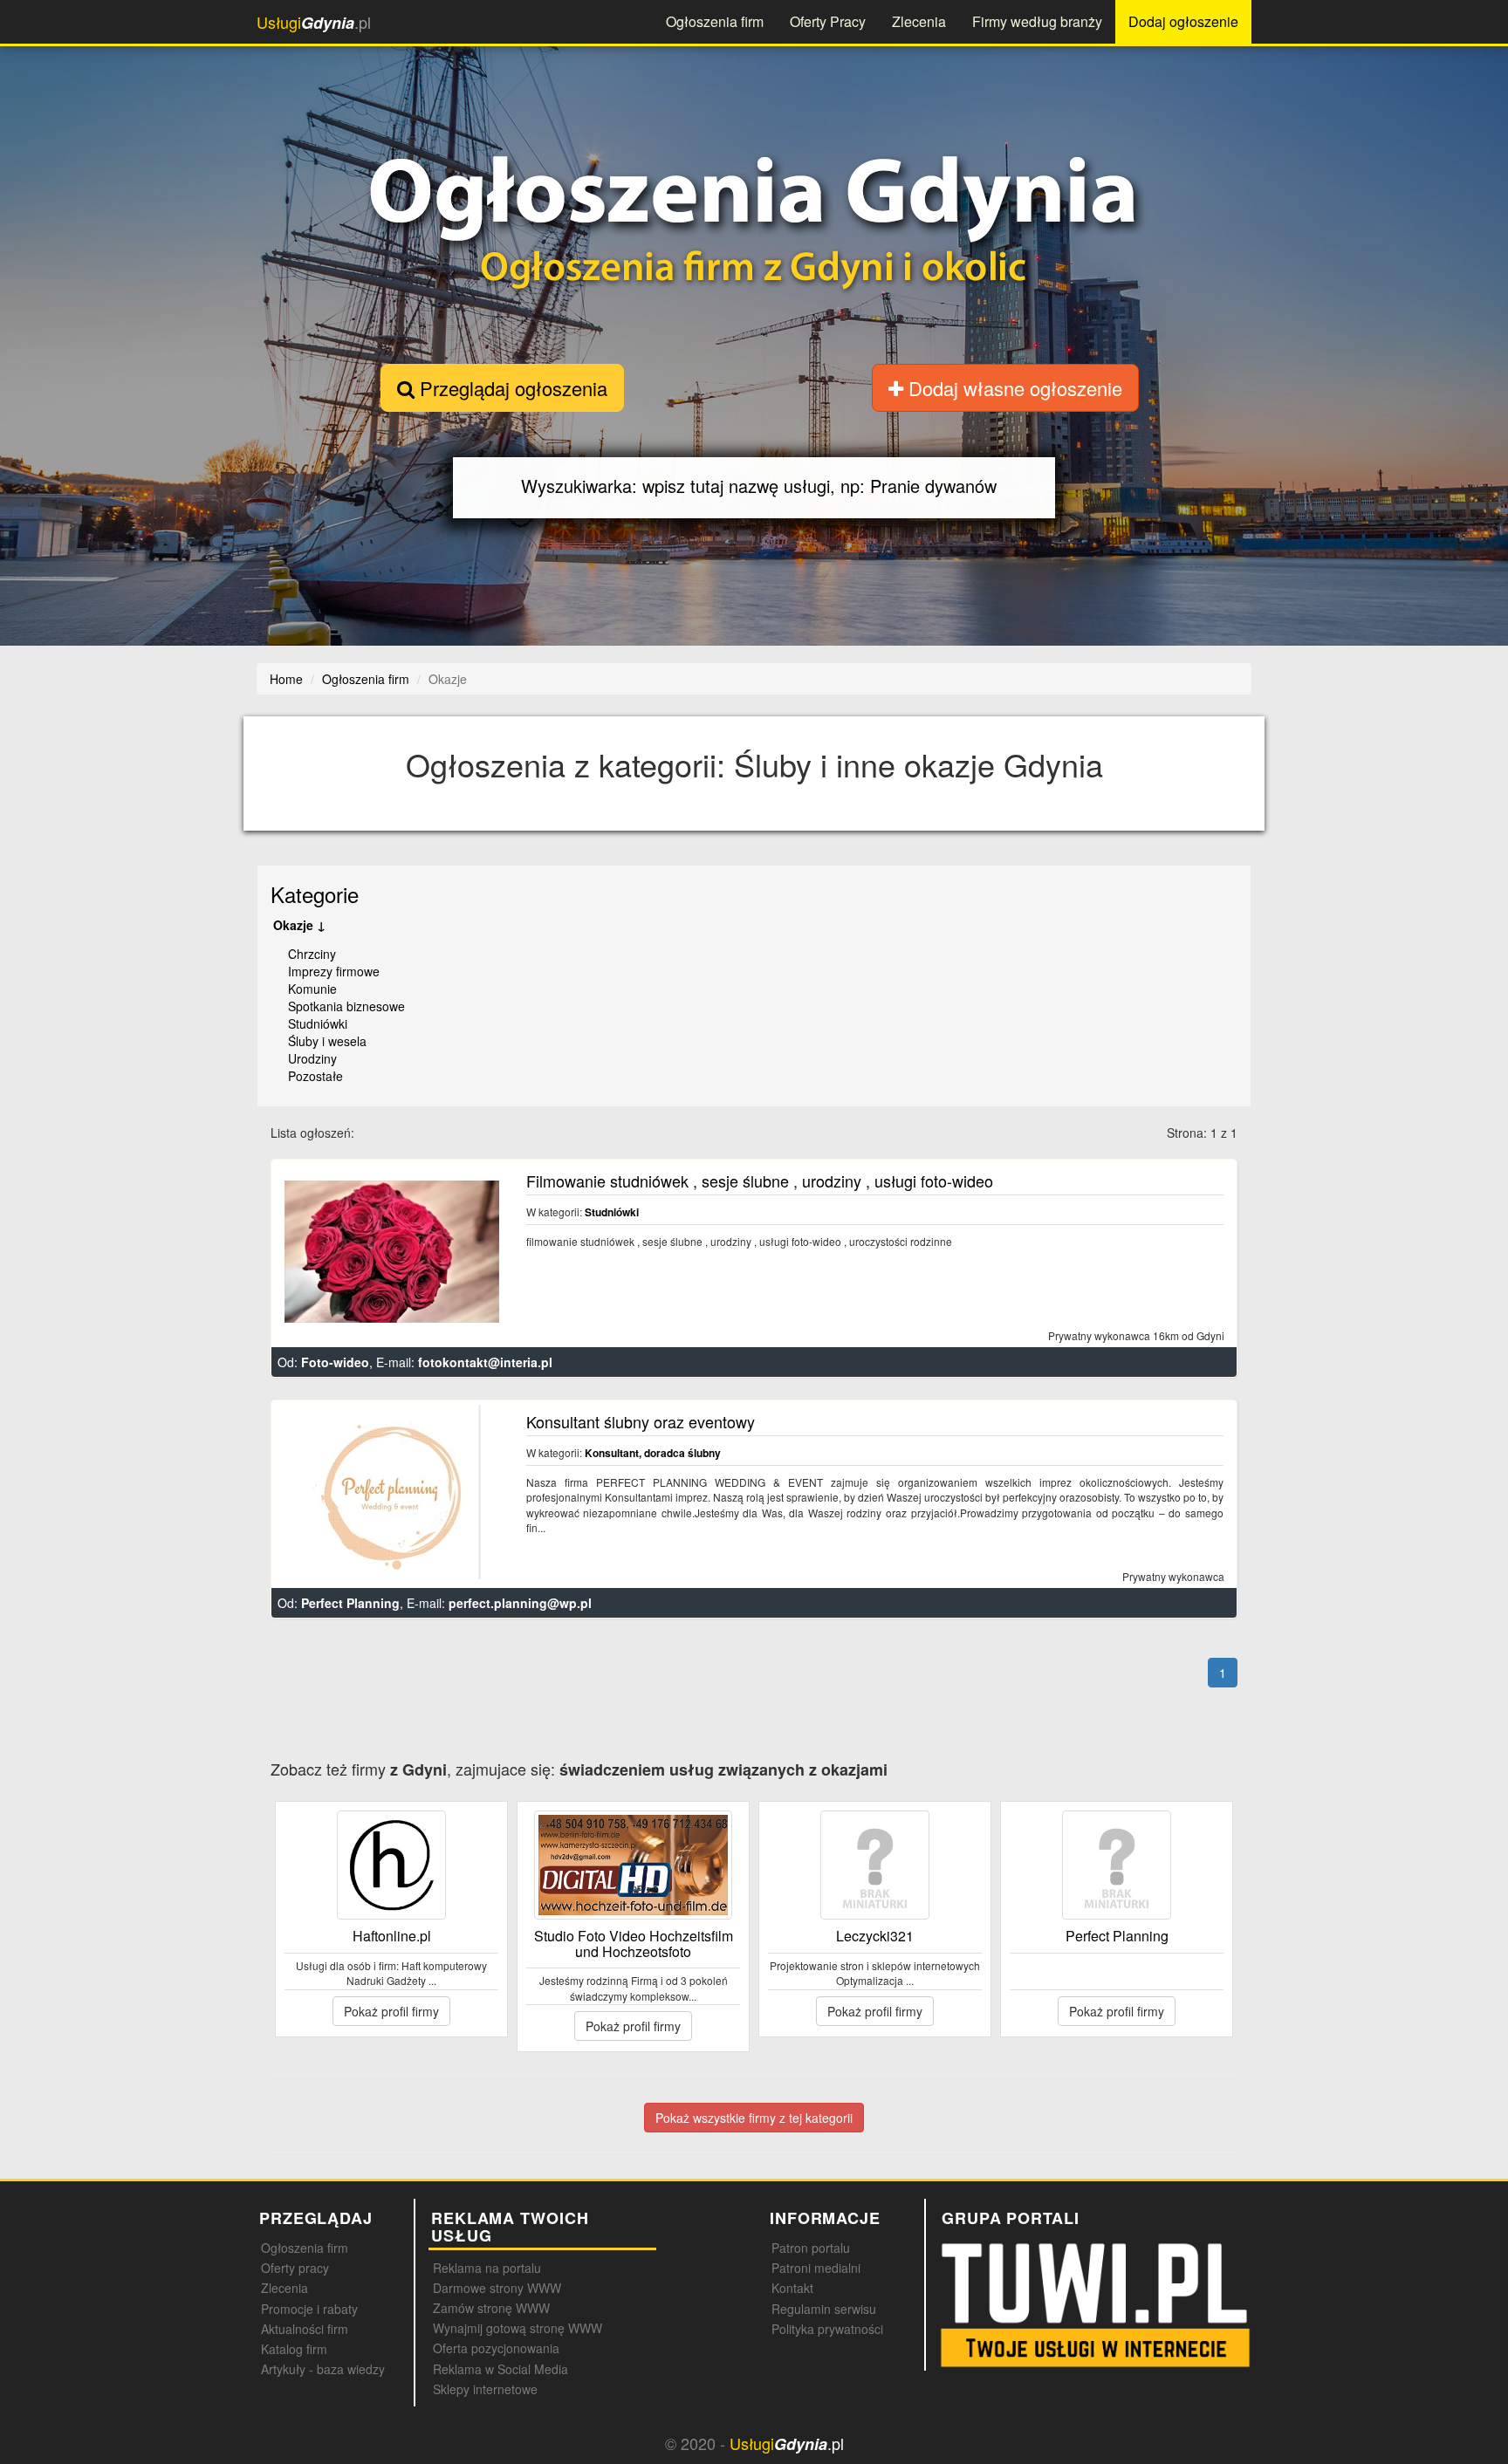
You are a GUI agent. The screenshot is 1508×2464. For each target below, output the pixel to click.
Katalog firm (294, 2349)
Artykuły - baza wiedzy (323, 2369)
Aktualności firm (305, 2329)
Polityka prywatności (827, 2329)
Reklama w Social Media (500, 2369)
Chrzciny (312, 954)
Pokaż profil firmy (391, 2011)
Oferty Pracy (828, 21)
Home (286, 679)
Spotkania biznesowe (346, 1006)
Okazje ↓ (299, 925)
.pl (314, 22)
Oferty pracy (295, 2268)
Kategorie (315, 894)
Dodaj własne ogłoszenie (1013, 388)
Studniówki (318, 1023)
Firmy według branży (1037, 21)
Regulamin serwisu (824, 2309)
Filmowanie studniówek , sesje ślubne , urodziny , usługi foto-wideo (760, 1181)
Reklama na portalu (487, 2268)
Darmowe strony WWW (497, 2288)
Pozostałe (315, 1076)
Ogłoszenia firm (715, 21)
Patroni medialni (816, 2268)
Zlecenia (919, 21)
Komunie (312, 989)
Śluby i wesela (327, 1041)
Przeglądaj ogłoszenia (511, 388)
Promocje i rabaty (309, 2309)
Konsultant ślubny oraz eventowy (641, 1421)
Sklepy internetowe (485, 2389)
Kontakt (792, 2288)
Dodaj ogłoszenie (1183, 21)
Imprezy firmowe (334, 971)
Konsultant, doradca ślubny (653, 1453)
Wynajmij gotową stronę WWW (518, 2328)
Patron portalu (811, 2248)
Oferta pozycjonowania (496, 2348)
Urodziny (312, 1058)
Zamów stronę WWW (491, 2308)
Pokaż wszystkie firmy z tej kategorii (754, 2118)
